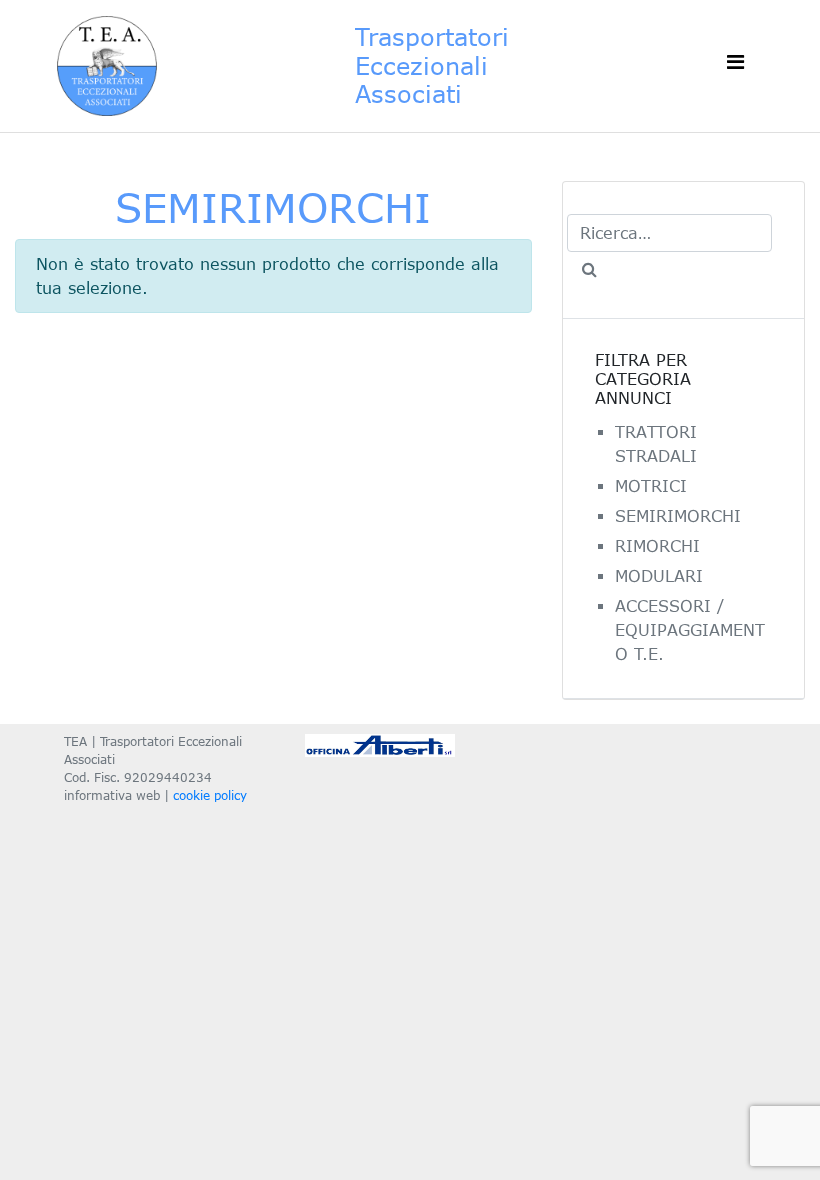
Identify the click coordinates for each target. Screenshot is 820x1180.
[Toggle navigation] (735, 66)
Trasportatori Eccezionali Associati (432, 65)
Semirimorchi (678, 516)
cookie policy (210, 795)
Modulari (659, 576)
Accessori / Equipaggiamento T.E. (690, 630)
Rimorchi (657, 546)
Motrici (651, 486)
